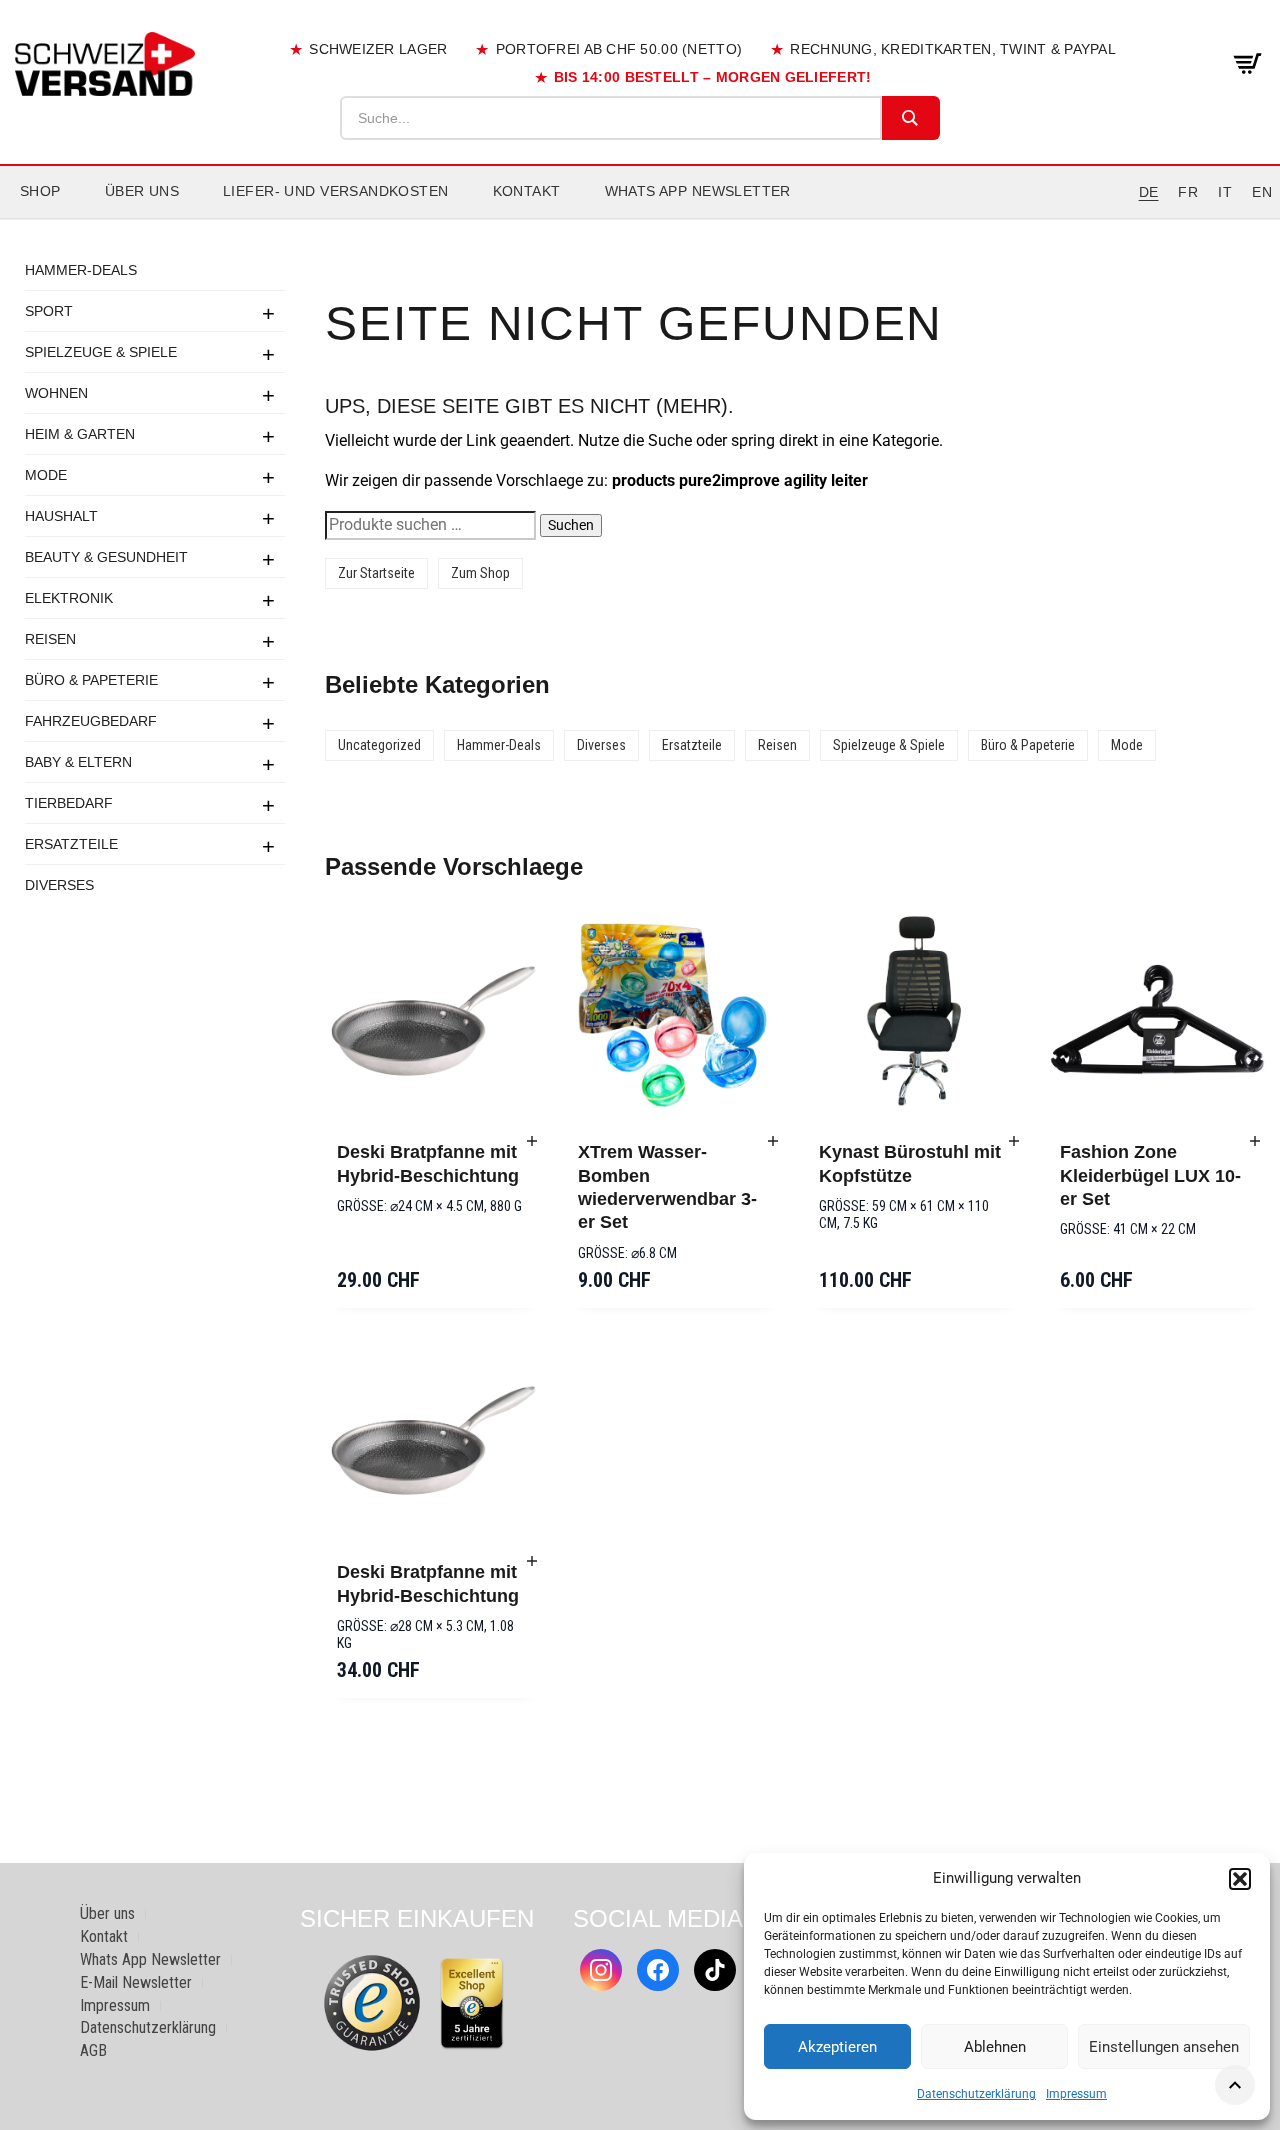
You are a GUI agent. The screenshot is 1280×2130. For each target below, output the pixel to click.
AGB (93, 2050)
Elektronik (69, 598)
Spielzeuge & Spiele (101, 352)
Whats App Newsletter (698, 191)
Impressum (1076, 2094)
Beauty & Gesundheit (106, 557)
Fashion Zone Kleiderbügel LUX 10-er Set (1150, 1175)
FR (1188, 192)
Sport (49, 311)
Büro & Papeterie (91, 680)
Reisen (50, 639)
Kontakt (527, 191)
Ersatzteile (71, 844)
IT (1225, 192)
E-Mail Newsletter (136, 1982)
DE (1149, 192)
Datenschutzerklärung (976, 2094)
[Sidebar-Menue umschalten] (640, 219)
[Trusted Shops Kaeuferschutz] (372, 2001)
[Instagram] (601, 1970)
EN (1262, 192)
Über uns (142, 191)
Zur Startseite (376, 573)
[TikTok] (715, 1970)
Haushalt (61, 516)
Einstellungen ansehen (1164, 2047)
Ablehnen (995, 2047)
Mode (46, 475)
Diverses (59, 885)
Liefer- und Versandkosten (336, 191)
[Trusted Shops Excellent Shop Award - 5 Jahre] (472, 2003)
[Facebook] (658, 1970)
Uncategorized (379, 745)
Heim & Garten (80, 434)
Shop (40, 191)
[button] (1240, 1879)
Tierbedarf (69, 803)
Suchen (571, 525)
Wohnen (56, 393)
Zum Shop (480, 573)
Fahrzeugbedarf (91, 721)
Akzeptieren (837, 2047)
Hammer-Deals (81, 270)
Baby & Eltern (78, 762)
